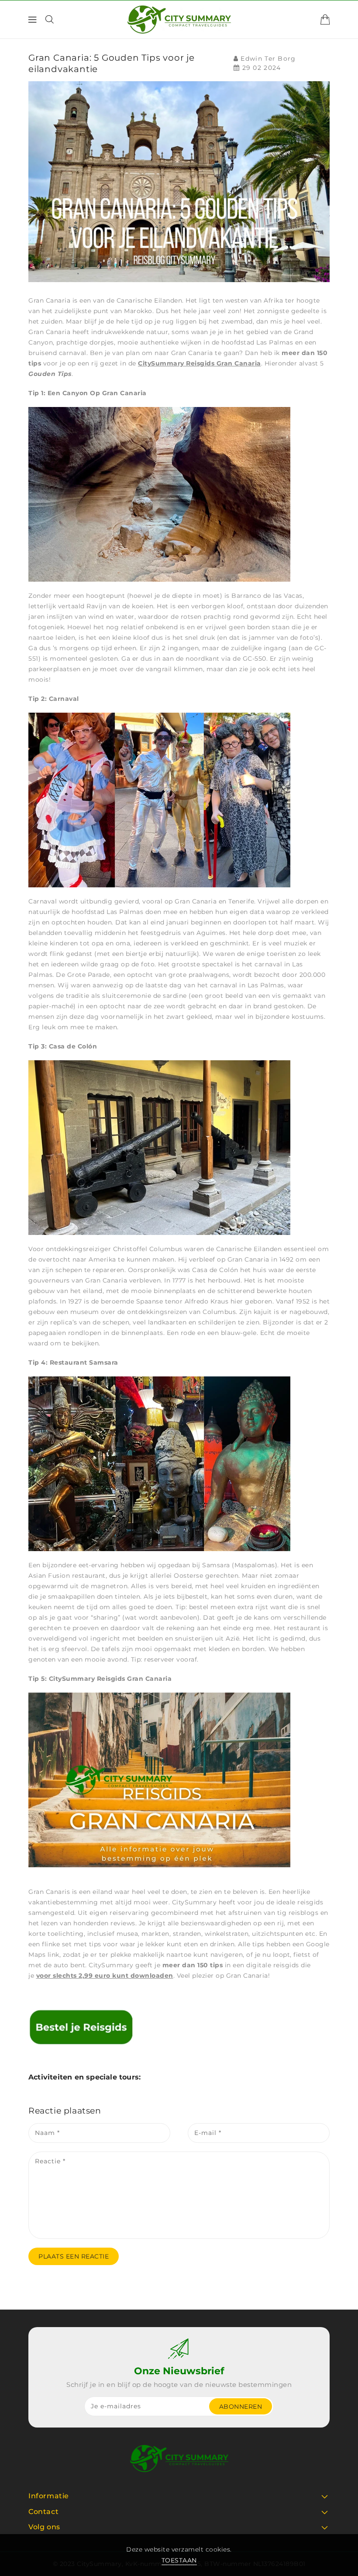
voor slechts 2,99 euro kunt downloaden (105, 1976)
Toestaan (179, 2560)
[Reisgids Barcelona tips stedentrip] (81, 2026)
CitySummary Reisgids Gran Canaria (200, 363)
